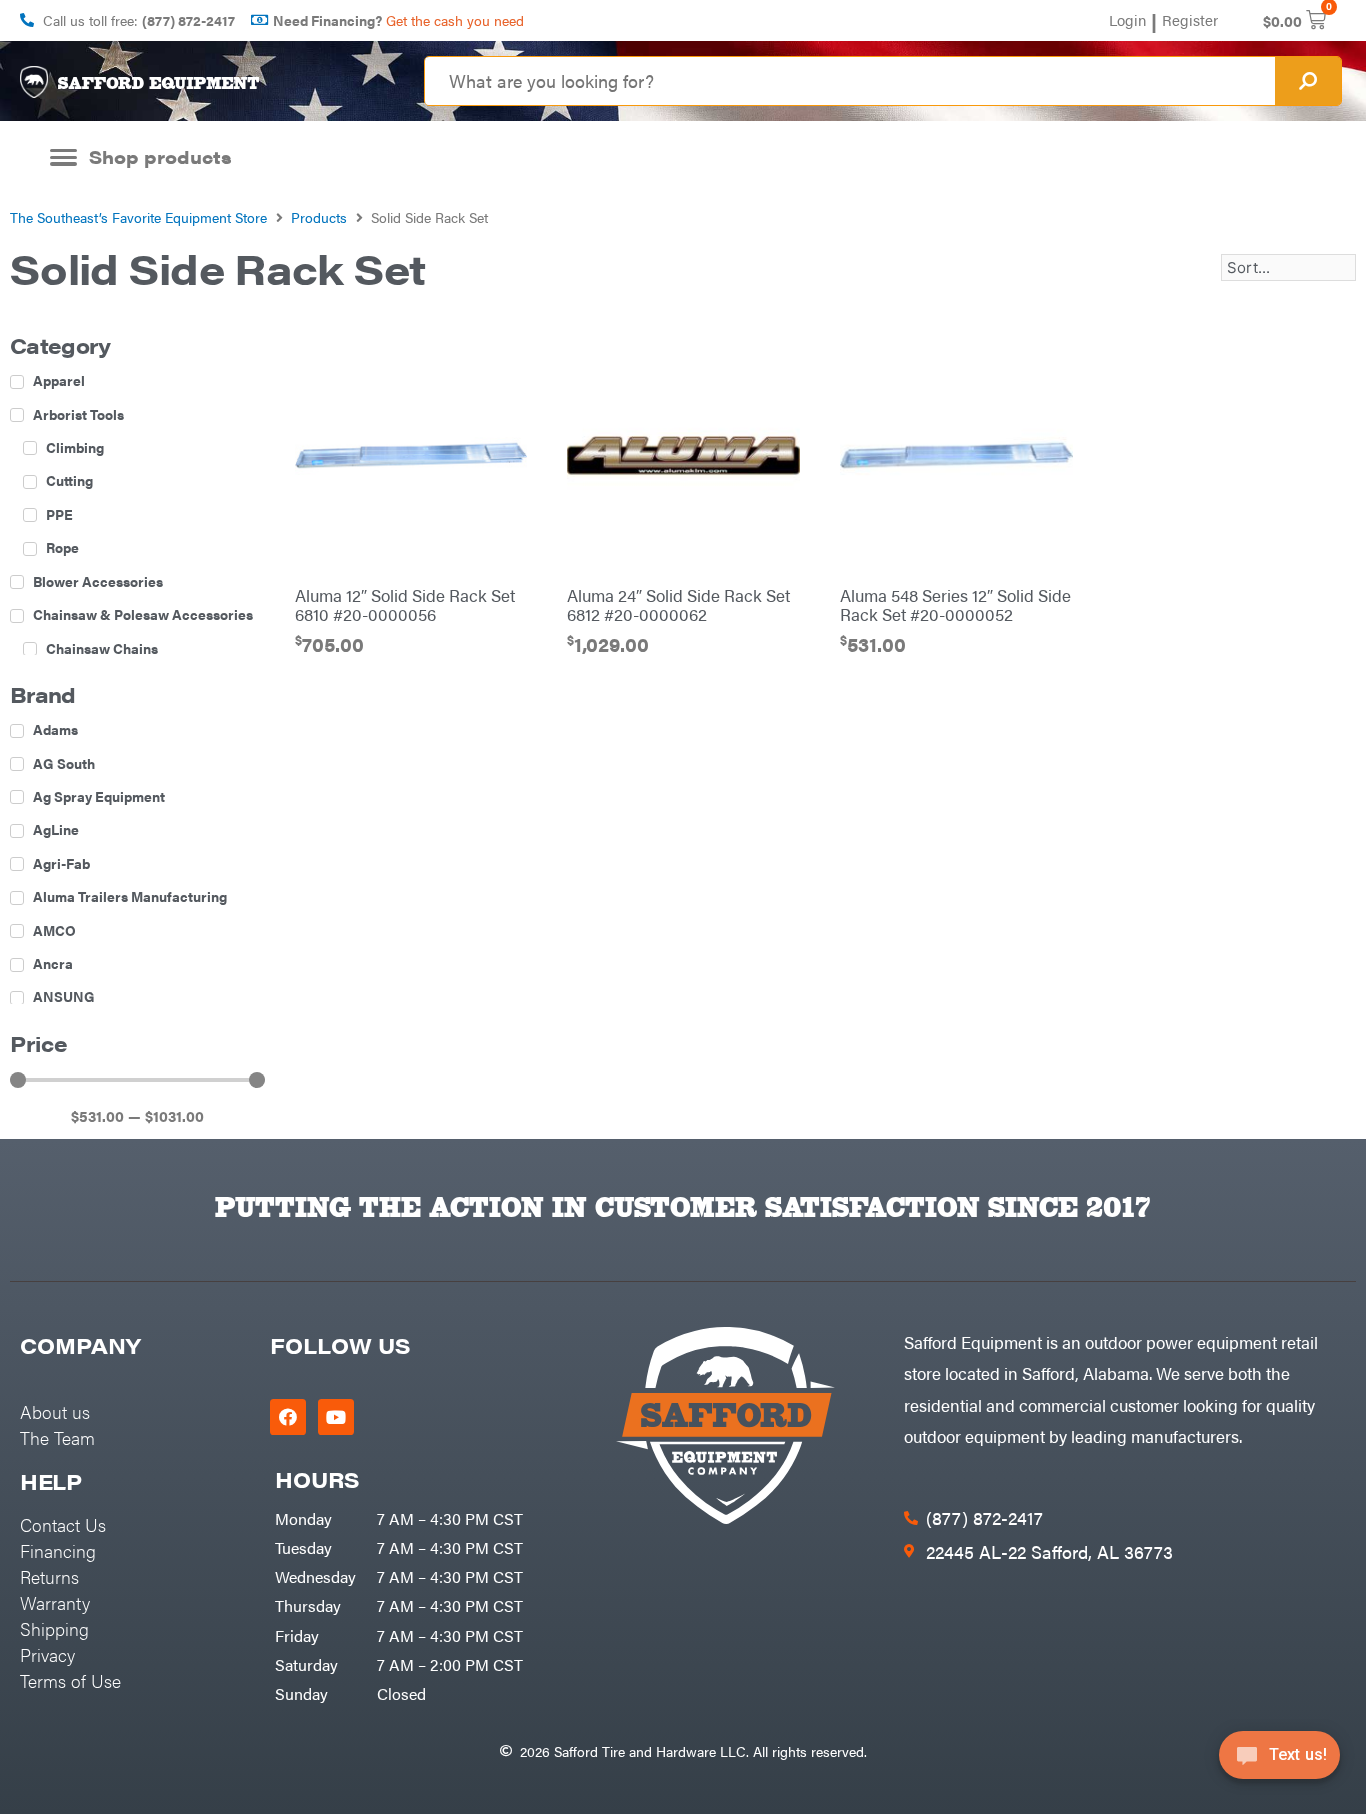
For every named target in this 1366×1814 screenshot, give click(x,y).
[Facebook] (288, 1417)
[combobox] (850, 81)
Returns (49, 1576)
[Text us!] (1279, 1761)
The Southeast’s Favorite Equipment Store (138, 217)
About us (55, 1411)
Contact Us (63, 1524)
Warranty (55, 1602)
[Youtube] (336, 1417)
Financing (58, 1550)
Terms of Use (70, 1680)
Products (319, 217)
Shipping (54, 1628)
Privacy (47, 1654)
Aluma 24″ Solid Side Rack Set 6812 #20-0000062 (678, 605)
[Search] (1308, 81)
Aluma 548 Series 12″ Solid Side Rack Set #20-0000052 (955, 605)
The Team (57, 1437)
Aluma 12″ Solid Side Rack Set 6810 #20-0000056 (405, 605)
